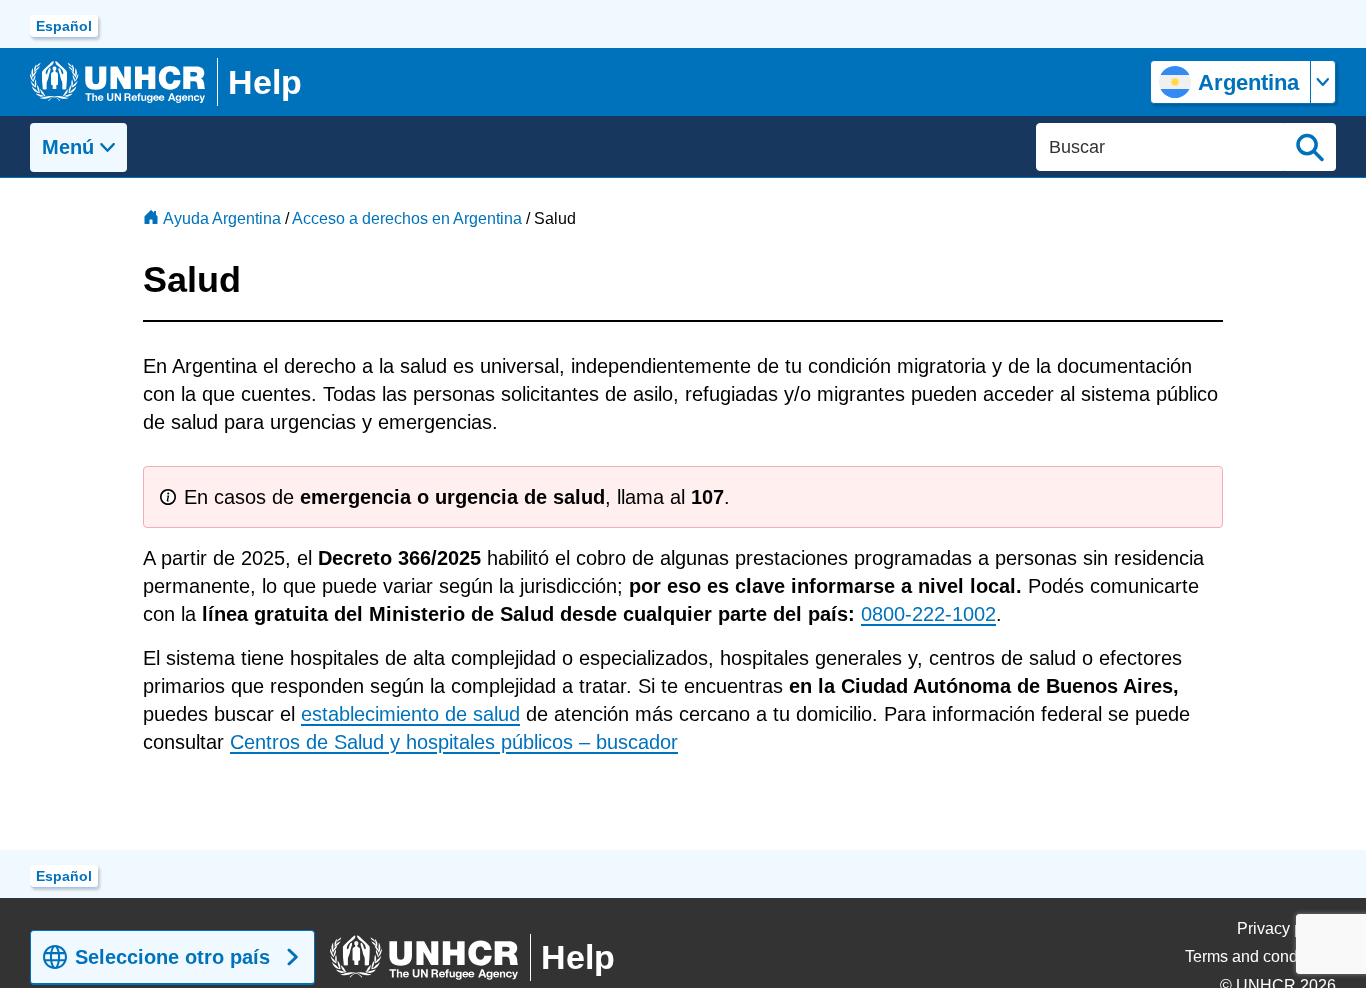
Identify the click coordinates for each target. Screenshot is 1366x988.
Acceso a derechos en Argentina (407, 218)
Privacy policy (1286, 928)
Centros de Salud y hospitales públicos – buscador (454, 742)
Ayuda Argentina (222, 218)
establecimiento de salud (410, 714)
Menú (68, 147)
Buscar (1310, 147)
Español (64, 26)
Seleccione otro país (172, 957)
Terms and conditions (1260, 956)
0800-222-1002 (928, 614)
